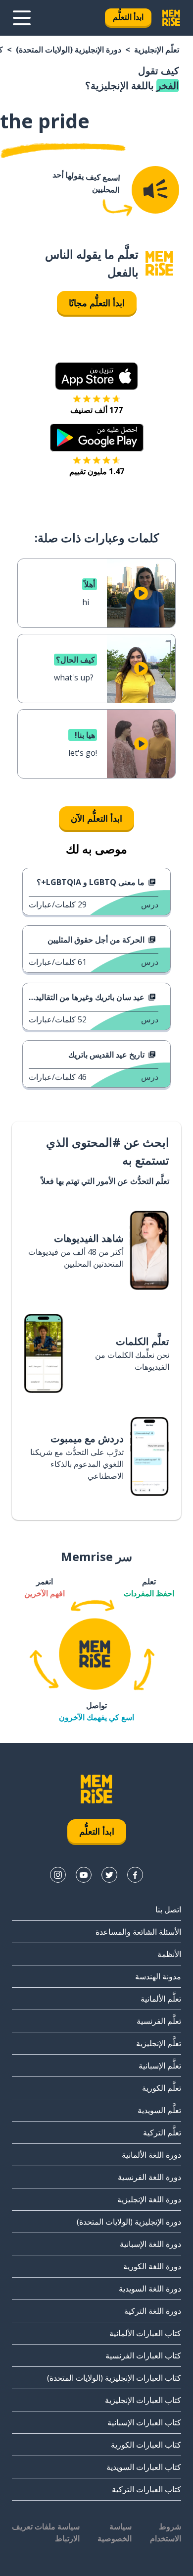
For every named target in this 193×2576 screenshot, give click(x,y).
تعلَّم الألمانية (161, 1999)
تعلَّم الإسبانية (160, 2066)
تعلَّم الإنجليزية (157, 50)
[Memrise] (171, 18)
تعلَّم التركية (162, 2132)
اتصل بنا (168, 1909)
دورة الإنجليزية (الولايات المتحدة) (69, 50)
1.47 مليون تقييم (97, 471)
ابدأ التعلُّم (128, 17)
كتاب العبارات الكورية (146, 2445)
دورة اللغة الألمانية (151, 2155)
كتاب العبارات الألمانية (145, 2333)
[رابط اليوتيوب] (84, 1875)
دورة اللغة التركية (153, 2311)
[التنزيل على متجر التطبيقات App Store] (96, 376)
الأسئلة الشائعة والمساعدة (138, 1932)
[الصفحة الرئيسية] (159, 263)
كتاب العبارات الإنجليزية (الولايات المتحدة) (114, 2378)
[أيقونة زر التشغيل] (141, 593)
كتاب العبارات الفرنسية (143, 2355)
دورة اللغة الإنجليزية (149, 2199)
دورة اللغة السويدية (150, 2289)
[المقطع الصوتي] (155, 190)
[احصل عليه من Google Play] (97, 438)
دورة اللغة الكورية (152, 2266)
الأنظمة (169, 1954)
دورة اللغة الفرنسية (149, 2177)
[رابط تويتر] (109, 1875)
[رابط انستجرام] (58, 1875)
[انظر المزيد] (22, 18)
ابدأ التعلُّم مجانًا (97, 303)
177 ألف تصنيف (96, 410)
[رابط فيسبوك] (135, 1875)
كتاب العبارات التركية (146, 2489)
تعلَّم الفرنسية (159, 2021)
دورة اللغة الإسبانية (150, 2244)
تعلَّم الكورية (162, 2088)
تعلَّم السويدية (159, 2110)
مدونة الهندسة (158, 1976)
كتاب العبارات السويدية (144, 2467)
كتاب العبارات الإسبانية (144, 2422)
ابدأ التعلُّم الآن (96, 818)
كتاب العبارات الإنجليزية (143, 2400)
